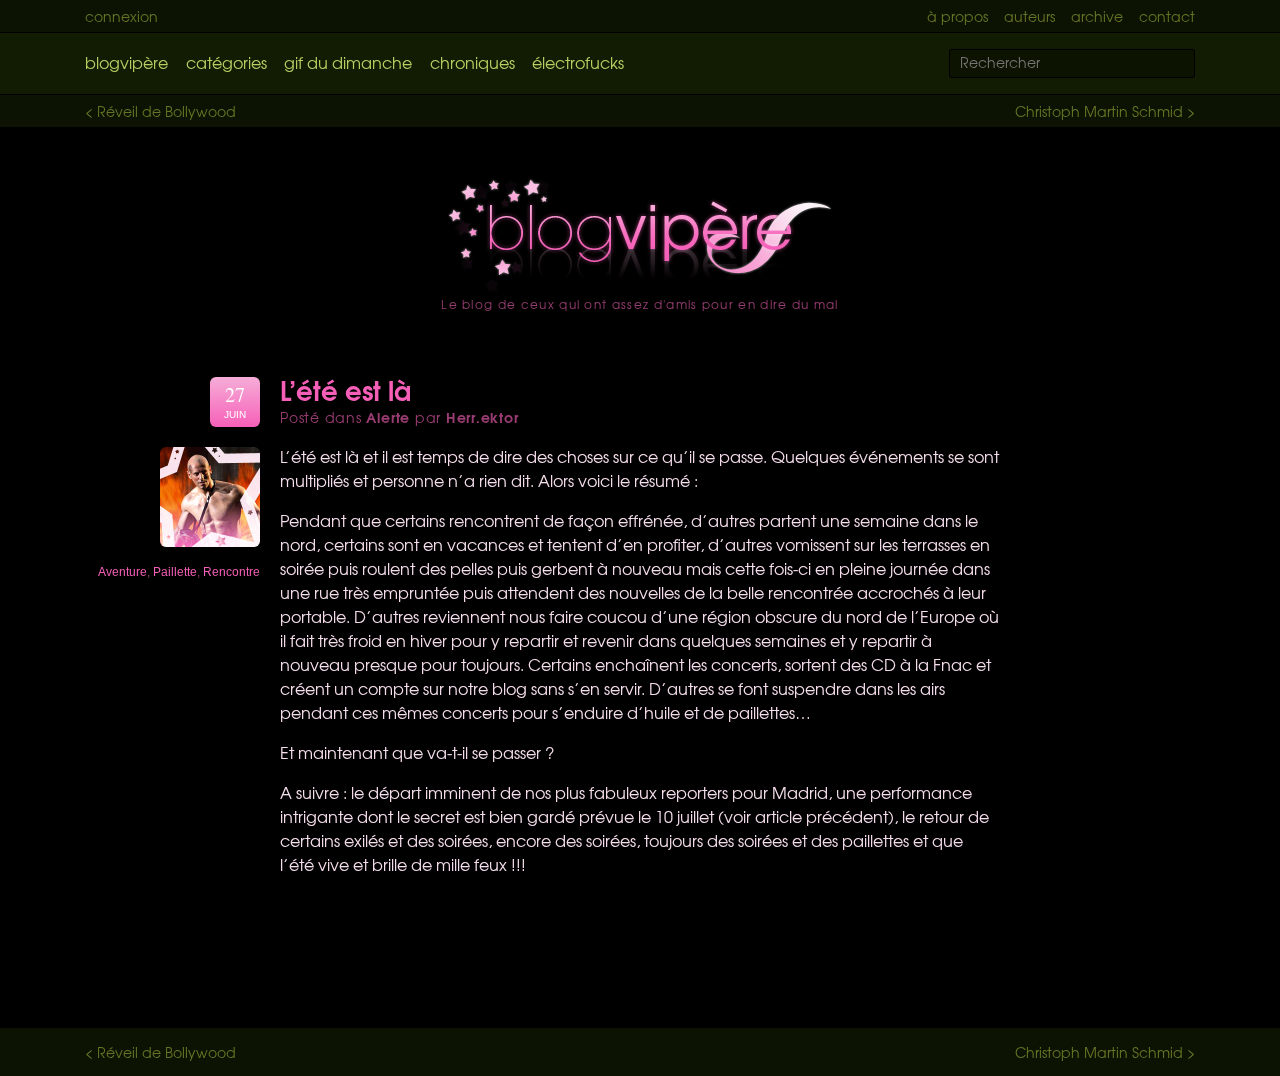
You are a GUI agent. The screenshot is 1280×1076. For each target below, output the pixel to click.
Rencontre (231, 572)
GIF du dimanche (348, 62)
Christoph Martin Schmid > (1105, 111)
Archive (1097, 16)
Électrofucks (578, 62)
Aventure (122, 572)
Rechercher (1192, 64)
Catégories (226, 62)
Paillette (175, 572)
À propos (957, 16)
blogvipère (126, 62)
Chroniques (472, 62)
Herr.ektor (482, 417)
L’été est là (345, 389)
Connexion (121, 16)
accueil (640, 235)
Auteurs (1029, 16)
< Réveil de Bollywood (160, 111)
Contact (1167, 16)
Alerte (388, 417)
